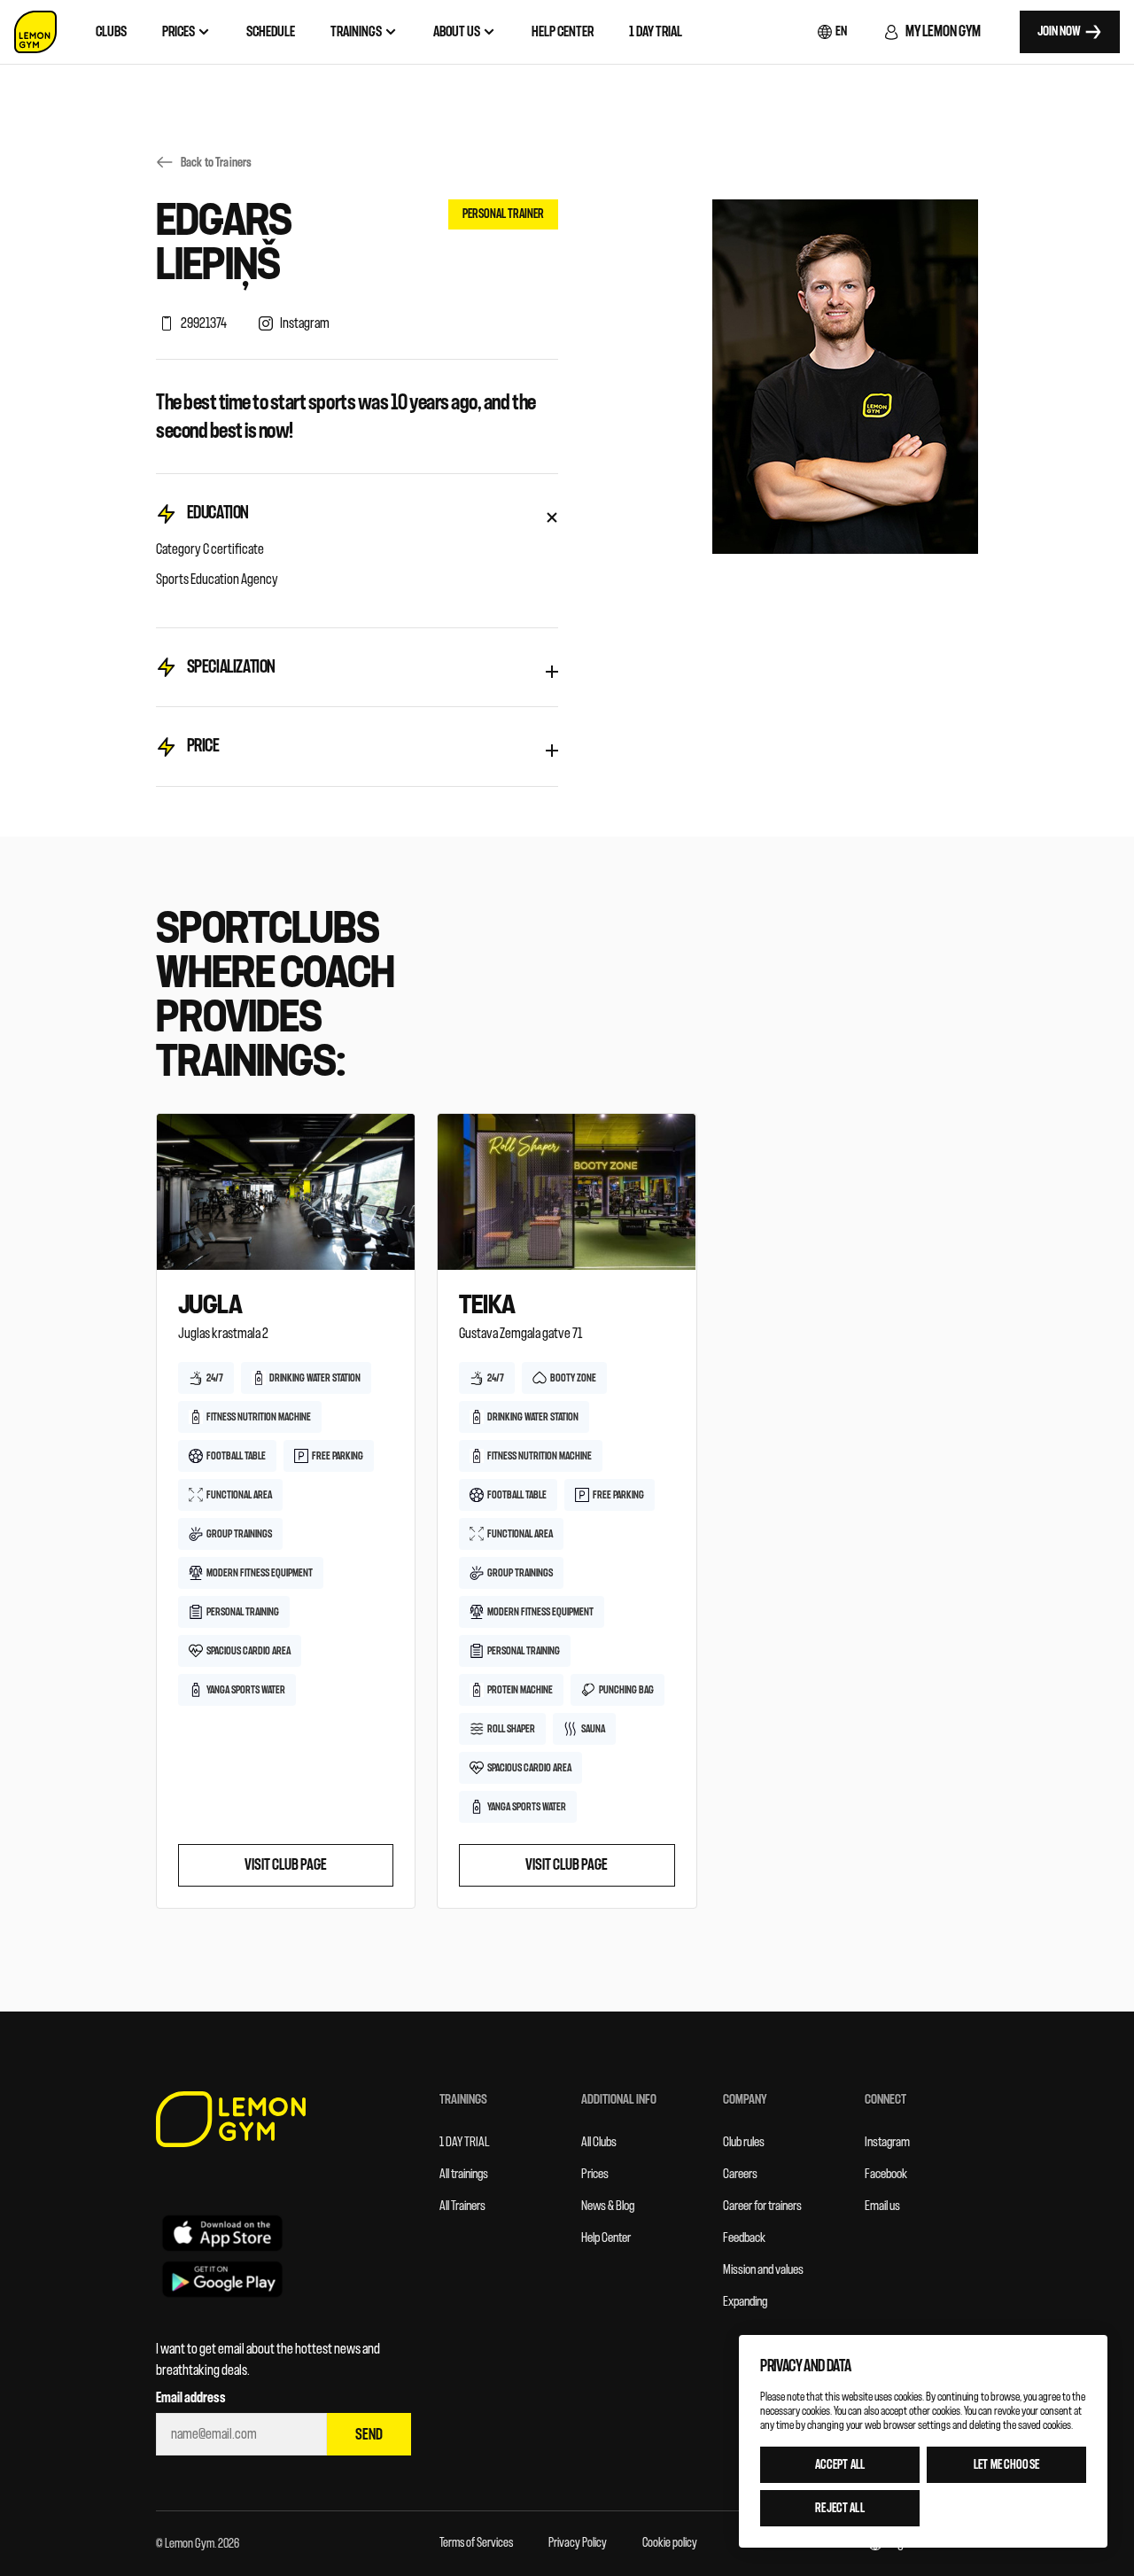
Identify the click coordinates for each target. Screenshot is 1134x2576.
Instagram (887, 2142)
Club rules (744, 2142)
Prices (595, 2174)
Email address (191, 2398)
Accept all (840, 2465)
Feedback (744, 2238)
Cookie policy (670, 2543)
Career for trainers (762, 2206)
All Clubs (599, 2142)
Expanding (745, 2302)
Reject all (839, 2508)
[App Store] (222, 2232)
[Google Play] (222, 2279)
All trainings (464, 2174)
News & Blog (608, 2206)
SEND (369, 2435)
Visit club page (286, 1865)
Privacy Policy (578, 2543)
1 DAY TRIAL (465, 2142)
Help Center (606, 2238)
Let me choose (1006, 2465)
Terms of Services (476, 2543)
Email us (882, 2206)
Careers (740, 2174)
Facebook (886, 2174)
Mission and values (763, 2270)
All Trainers (462, 2206)
